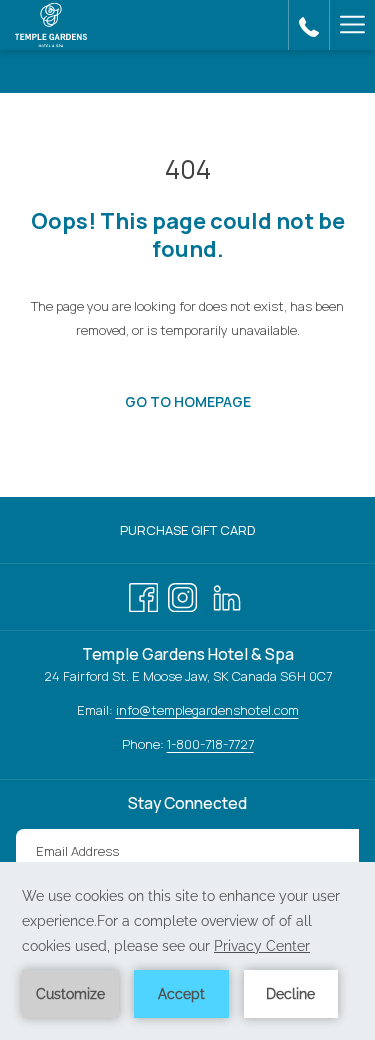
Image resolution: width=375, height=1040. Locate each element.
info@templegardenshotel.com (207, 710)
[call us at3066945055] (309, 24)
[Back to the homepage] (51, 25)
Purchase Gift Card (208, 532)
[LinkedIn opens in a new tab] (227, 594)
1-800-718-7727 (210, 744)
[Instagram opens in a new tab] (182, 594)
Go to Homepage (188, 401)
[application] (187, 951)
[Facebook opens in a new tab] (143, 594)
